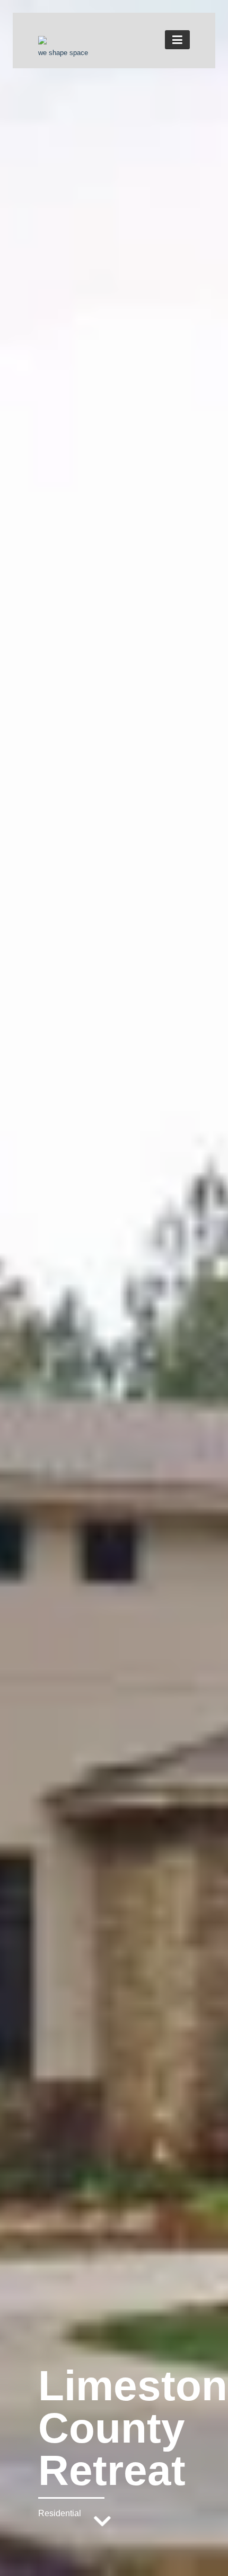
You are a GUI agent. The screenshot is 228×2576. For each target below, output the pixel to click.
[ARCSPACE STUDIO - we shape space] (42, 41)
